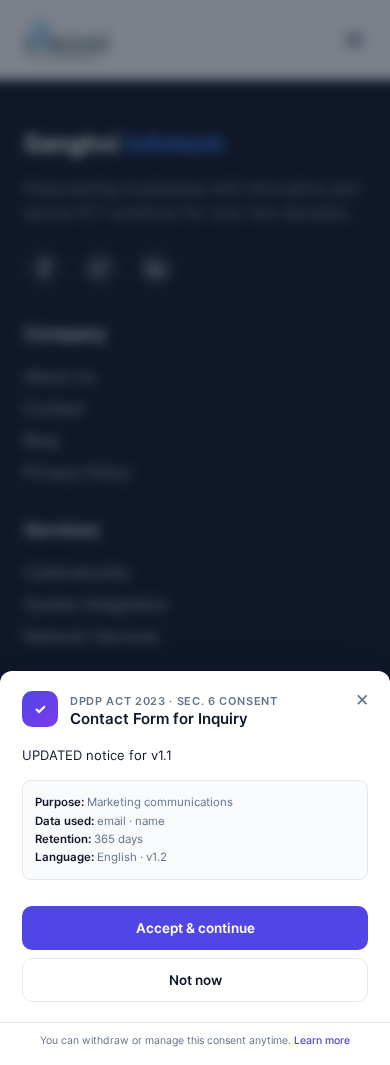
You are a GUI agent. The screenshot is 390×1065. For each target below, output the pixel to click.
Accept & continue (195, 928)
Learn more (322, 1040)
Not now (195, 980)
